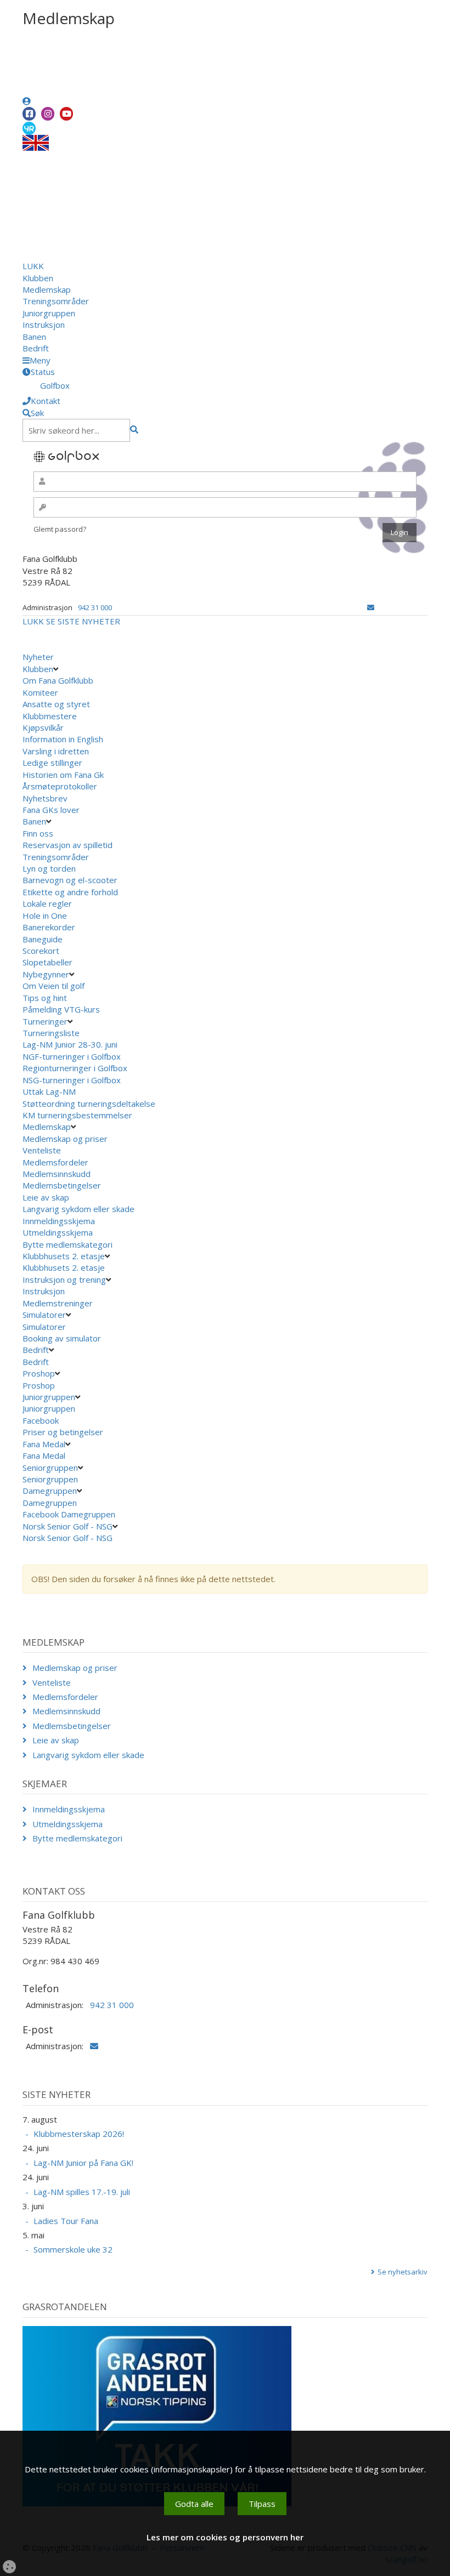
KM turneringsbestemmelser (78, 1115)
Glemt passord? (60, 529)
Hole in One (45, 915)
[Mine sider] (27, 101)
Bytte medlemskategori (67, 1244)
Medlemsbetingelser (62, 1185)
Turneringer (45, 1021)
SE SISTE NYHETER (83, 621)
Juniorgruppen (49, 313)
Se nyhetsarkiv (403, 2272)
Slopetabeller (47, 962)
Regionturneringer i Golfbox (76, 1068)
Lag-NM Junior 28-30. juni (70, 1044)
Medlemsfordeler (55, 1162)
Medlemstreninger (58, 1303)
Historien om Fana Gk (63, 775)
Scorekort (41, 951)
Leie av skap (46, 1197)
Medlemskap (47, 289)
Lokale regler (47, 903)
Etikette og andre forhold (70, 892)
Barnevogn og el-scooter (70, 880)
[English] (36, 142)
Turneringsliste (51, 1033)
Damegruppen (50, 1491)
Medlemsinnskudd (57, 1174)
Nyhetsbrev (45, 798)
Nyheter (38, 657)
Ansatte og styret (56, 704)
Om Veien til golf (54, 986)
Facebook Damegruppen (70, 1514)
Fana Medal (44, 1444)
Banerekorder (49, 927)
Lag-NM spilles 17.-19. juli (82, 2192)
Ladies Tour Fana (66, 2221)
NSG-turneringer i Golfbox (73, 1080)
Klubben (38, 278)
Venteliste (42, 1150)
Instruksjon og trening (64, 1280)
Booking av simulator (62, 1338)
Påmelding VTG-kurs (61, 1009)
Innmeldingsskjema (59, 1221)
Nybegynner (46, 974)
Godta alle (194, 2504)
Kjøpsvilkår (43, 727)
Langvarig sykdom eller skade (78, 1209)
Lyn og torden (49, 868)
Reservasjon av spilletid (67, 845)
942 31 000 (95, 607)
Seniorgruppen (50, 1468)
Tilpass (262, 2504)
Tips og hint (45, 998)
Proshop (39, 1373)
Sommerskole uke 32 (73, 2249)
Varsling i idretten (56, 751)
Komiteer (40, 692)
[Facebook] (29, 114)
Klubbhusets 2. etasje (64, 1256)
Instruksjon (44, 325)
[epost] (371, 607)
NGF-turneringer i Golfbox (73, 1056)
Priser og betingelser (64, 1432)
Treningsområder (56, 301)
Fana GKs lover (51, 810)
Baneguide (43, 939)
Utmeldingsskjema (58, 1232)
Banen (34, 337)
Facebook (42, 1420)
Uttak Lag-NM (50, 1091)
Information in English (63, 739)
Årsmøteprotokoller (60, 786)
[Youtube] (66, 114)
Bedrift (36, 348)
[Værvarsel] (29, 128)
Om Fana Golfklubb (58, 680)
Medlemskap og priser (65, 1139)
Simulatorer (44, 1315)
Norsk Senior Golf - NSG (67, 1526)
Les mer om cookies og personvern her (225, 2537)
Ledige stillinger (52, 763)
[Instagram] (48, 114)
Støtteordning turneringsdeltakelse (90, 1104)
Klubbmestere (50, 716)
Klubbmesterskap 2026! (79, 2134)
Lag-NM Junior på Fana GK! (83, 2163)
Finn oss (38, 833)
